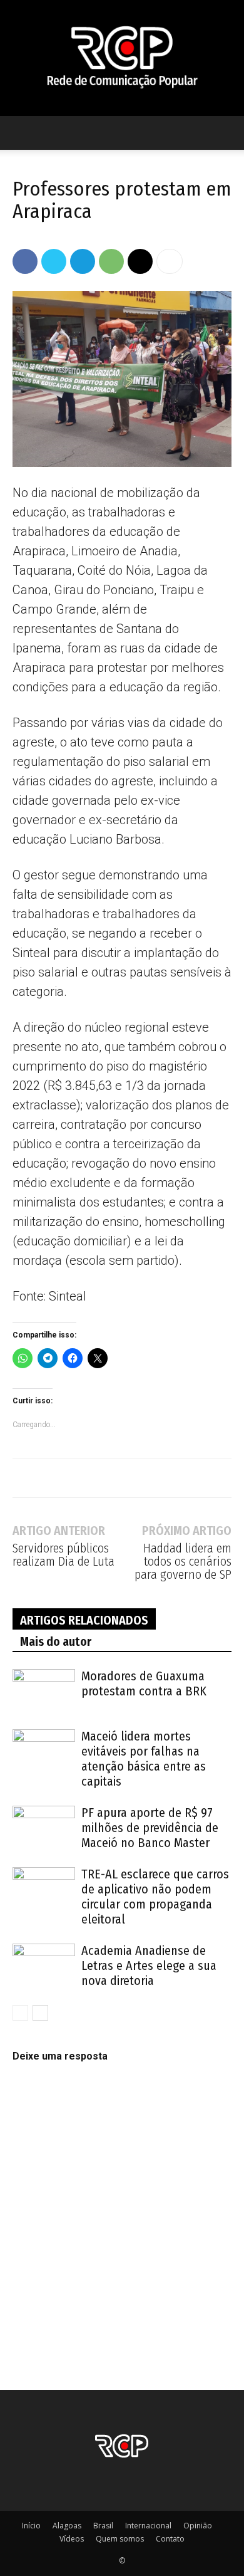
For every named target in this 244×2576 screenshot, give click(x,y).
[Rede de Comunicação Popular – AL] (122, 58)
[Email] (140, 261)
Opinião (198, 2526)
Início (31, 2526)
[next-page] (40, 2013)
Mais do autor (56, 1641)
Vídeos (72, 2539)
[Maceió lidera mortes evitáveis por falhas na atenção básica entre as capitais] (44, 1751)
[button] (21, 133)
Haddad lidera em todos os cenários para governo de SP (183, 1562)
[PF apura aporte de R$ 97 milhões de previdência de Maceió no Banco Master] (44, 1827)
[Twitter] (54, 261)
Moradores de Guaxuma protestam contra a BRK (144, 1683)
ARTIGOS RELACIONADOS (84, 1620)
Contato (170, 2539)
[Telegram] (83, 261)
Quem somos (120, 2539)
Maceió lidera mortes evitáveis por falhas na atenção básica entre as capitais (144, 1759)
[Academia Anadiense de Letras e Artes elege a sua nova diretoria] (44, 1965)
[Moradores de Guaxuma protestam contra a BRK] (44, 1691)
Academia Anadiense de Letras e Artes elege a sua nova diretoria (149, 1966)
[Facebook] (25, 261)
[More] (170, 261)
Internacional (148, 2526)
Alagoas (67, 2526)
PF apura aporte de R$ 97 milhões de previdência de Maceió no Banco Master (150, 1828)
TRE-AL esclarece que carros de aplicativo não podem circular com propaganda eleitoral (155, 1897)
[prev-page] (20, 2013)
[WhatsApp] (111, 261)
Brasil (103, 2526)
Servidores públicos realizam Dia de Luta (64, 1555)
